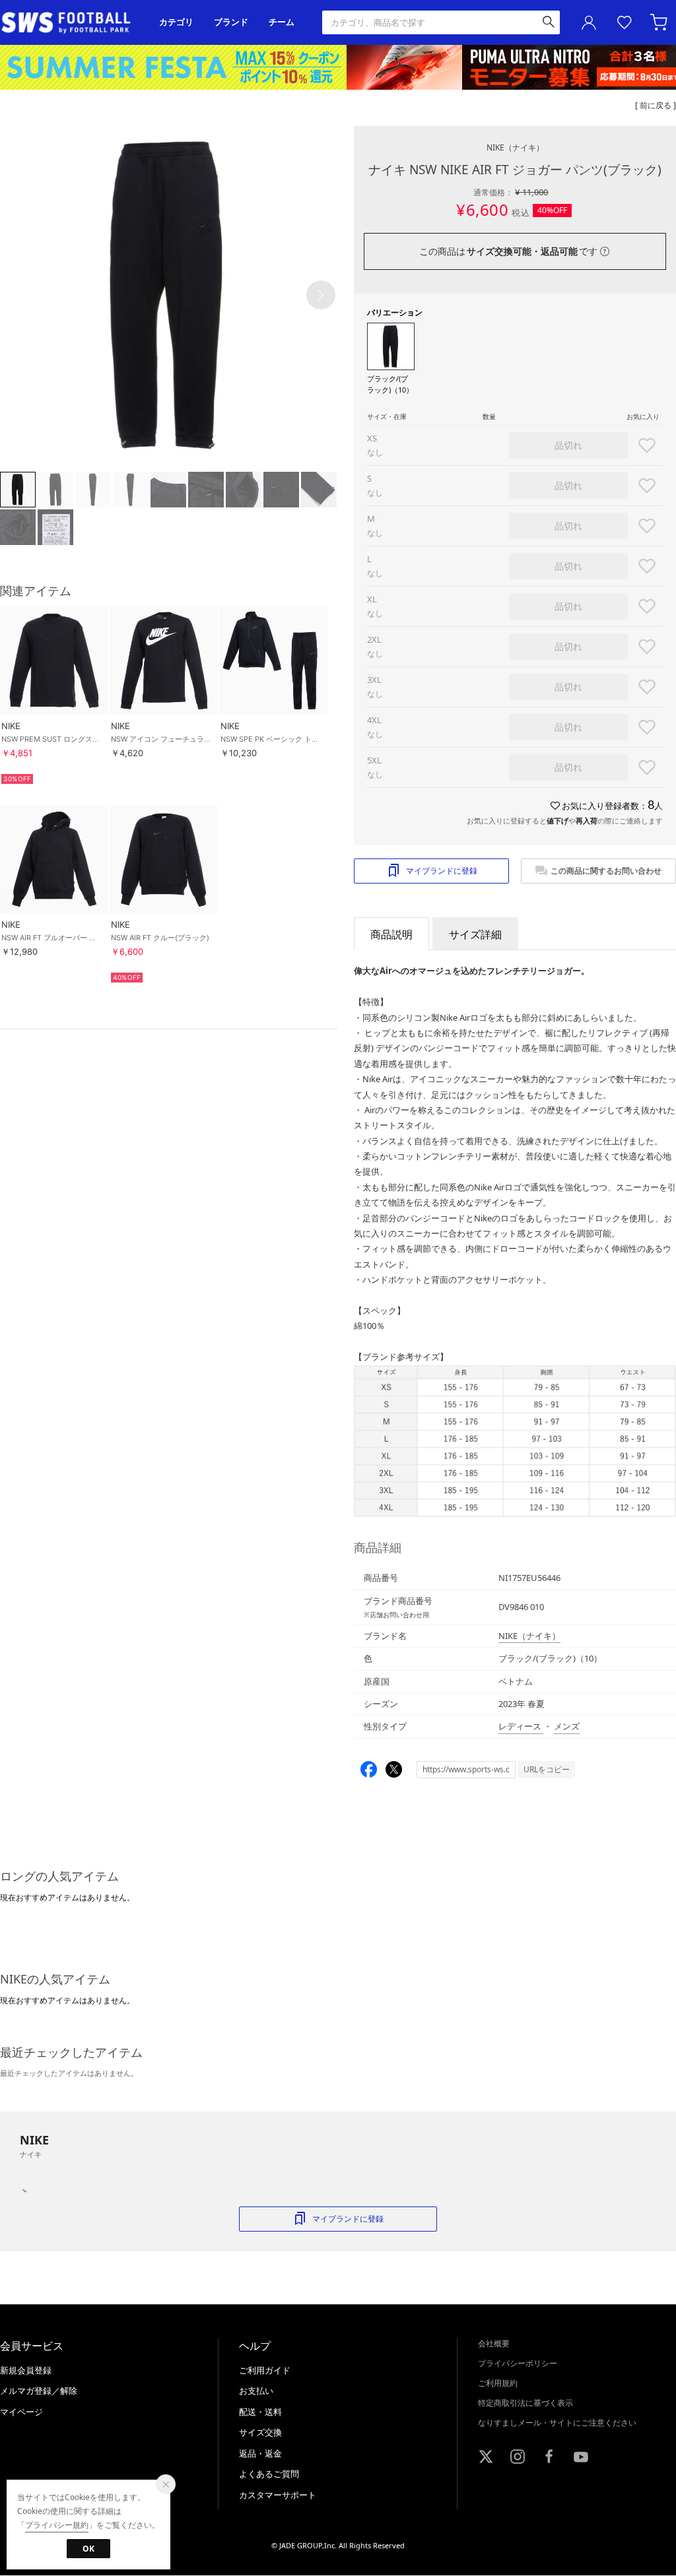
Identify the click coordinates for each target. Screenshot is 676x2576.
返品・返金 (260, 2453)
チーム (282, 22)
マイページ (21, 2412)
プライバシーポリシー (518, 2363)
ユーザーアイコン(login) (589, 22)
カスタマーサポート (278, 2495)
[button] (321, 295)
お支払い (256, 2391)
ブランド (231, 22)
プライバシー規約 (57, 2525)
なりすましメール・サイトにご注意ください (557, 2423)
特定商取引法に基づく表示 (525, 2403)
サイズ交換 (260, 2432)
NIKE (515, 147)
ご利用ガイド (265, 2370)
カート (660, 22)
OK (88, 2549)
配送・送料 (260, 2412)
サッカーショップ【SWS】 (70, 23)
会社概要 (494, 2343)
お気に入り (625, 22)
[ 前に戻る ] (656, 105)
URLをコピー (547, 1769)
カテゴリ (176, 22)
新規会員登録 (26, 2370)
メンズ (567, 1726)
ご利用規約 (498, 2383)
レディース (521, 1726)
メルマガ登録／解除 (39, 2391)
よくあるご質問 (269, 2474)
